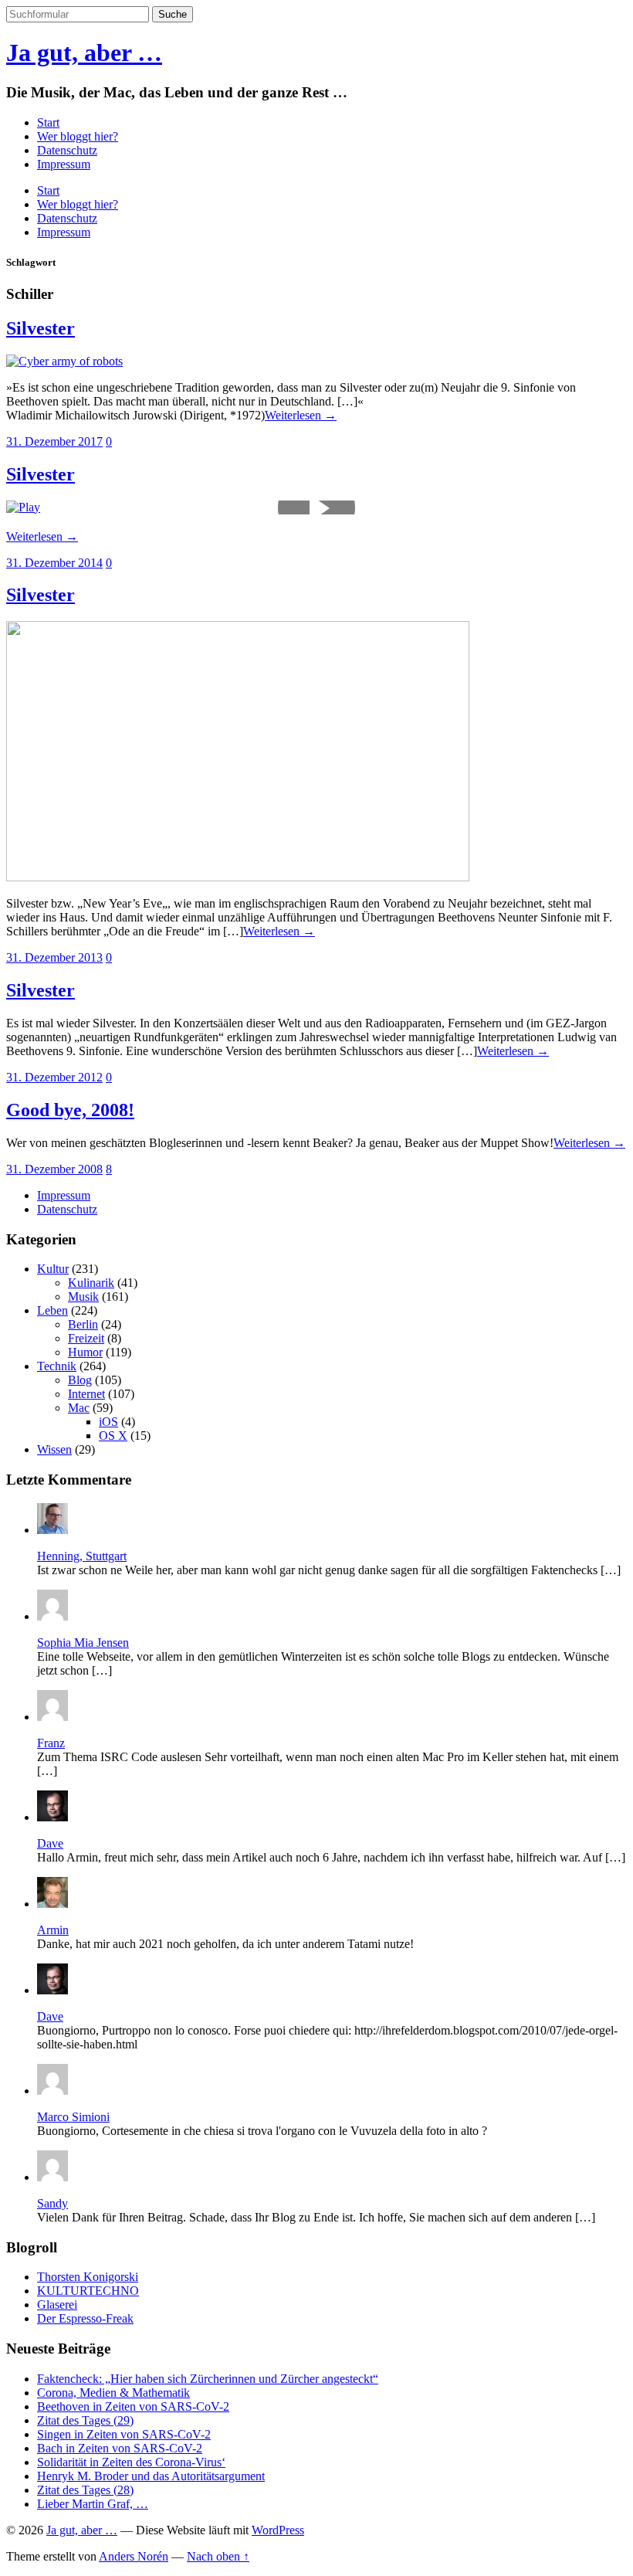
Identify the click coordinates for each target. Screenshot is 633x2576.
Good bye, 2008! (70, 1110)
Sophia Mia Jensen (83, 1643)
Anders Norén (134, 2556)
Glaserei (57, 2304)
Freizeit (86, 1338)
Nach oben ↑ (218, 2556)
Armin (53, 1930)
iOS (108, 1422)
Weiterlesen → (301, 415)
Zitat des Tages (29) (85, 2420)
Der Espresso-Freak (85, 2318)
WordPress (278, 2530)
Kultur (53, 1269)
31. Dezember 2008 (54, 1169)
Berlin (83, 1324)
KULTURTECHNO (88, 2291)
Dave (50, 1843)
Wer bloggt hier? (78, 136)
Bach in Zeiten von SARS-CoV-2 (120, 2448)
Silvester (41, 328)
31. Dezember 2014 (54, 563)
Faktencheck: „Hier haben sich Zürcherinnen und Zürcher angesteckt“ (208, 2379)
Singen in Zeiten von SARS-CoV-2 (124, 2434)
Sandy (52, 2203)
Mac (79, 1408)
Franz (51, 1743)
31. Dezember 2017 (54, 441)
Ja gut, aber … (84, 53)
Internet (86, 1394)
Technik (57, 1366)
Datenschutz (67, 150)
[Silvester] (64, 361)
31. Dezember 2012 (54, 1077)
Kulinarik (91, 1283)
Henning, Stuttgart (82, 1556)
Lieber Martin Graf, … (93, 2504)
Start (48, 122)
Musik (83, 1296)
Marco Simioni (73, 2117)
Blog (80, 1380)
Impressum (64, 164)
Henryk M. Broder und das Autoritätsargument (151, 2476)
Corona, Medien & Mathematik (113, 2393)
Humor (85, 1352)
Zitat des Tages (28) (85, 2490)
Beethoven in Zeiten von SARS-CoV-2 (133, 2406)
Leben (52, 1310)
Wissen (54, 1449)
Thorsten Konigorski (88, 2277)
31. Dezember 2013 (54, 957)
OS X (113, 1436)
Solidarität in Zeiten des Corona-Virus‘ (131, 2462)
